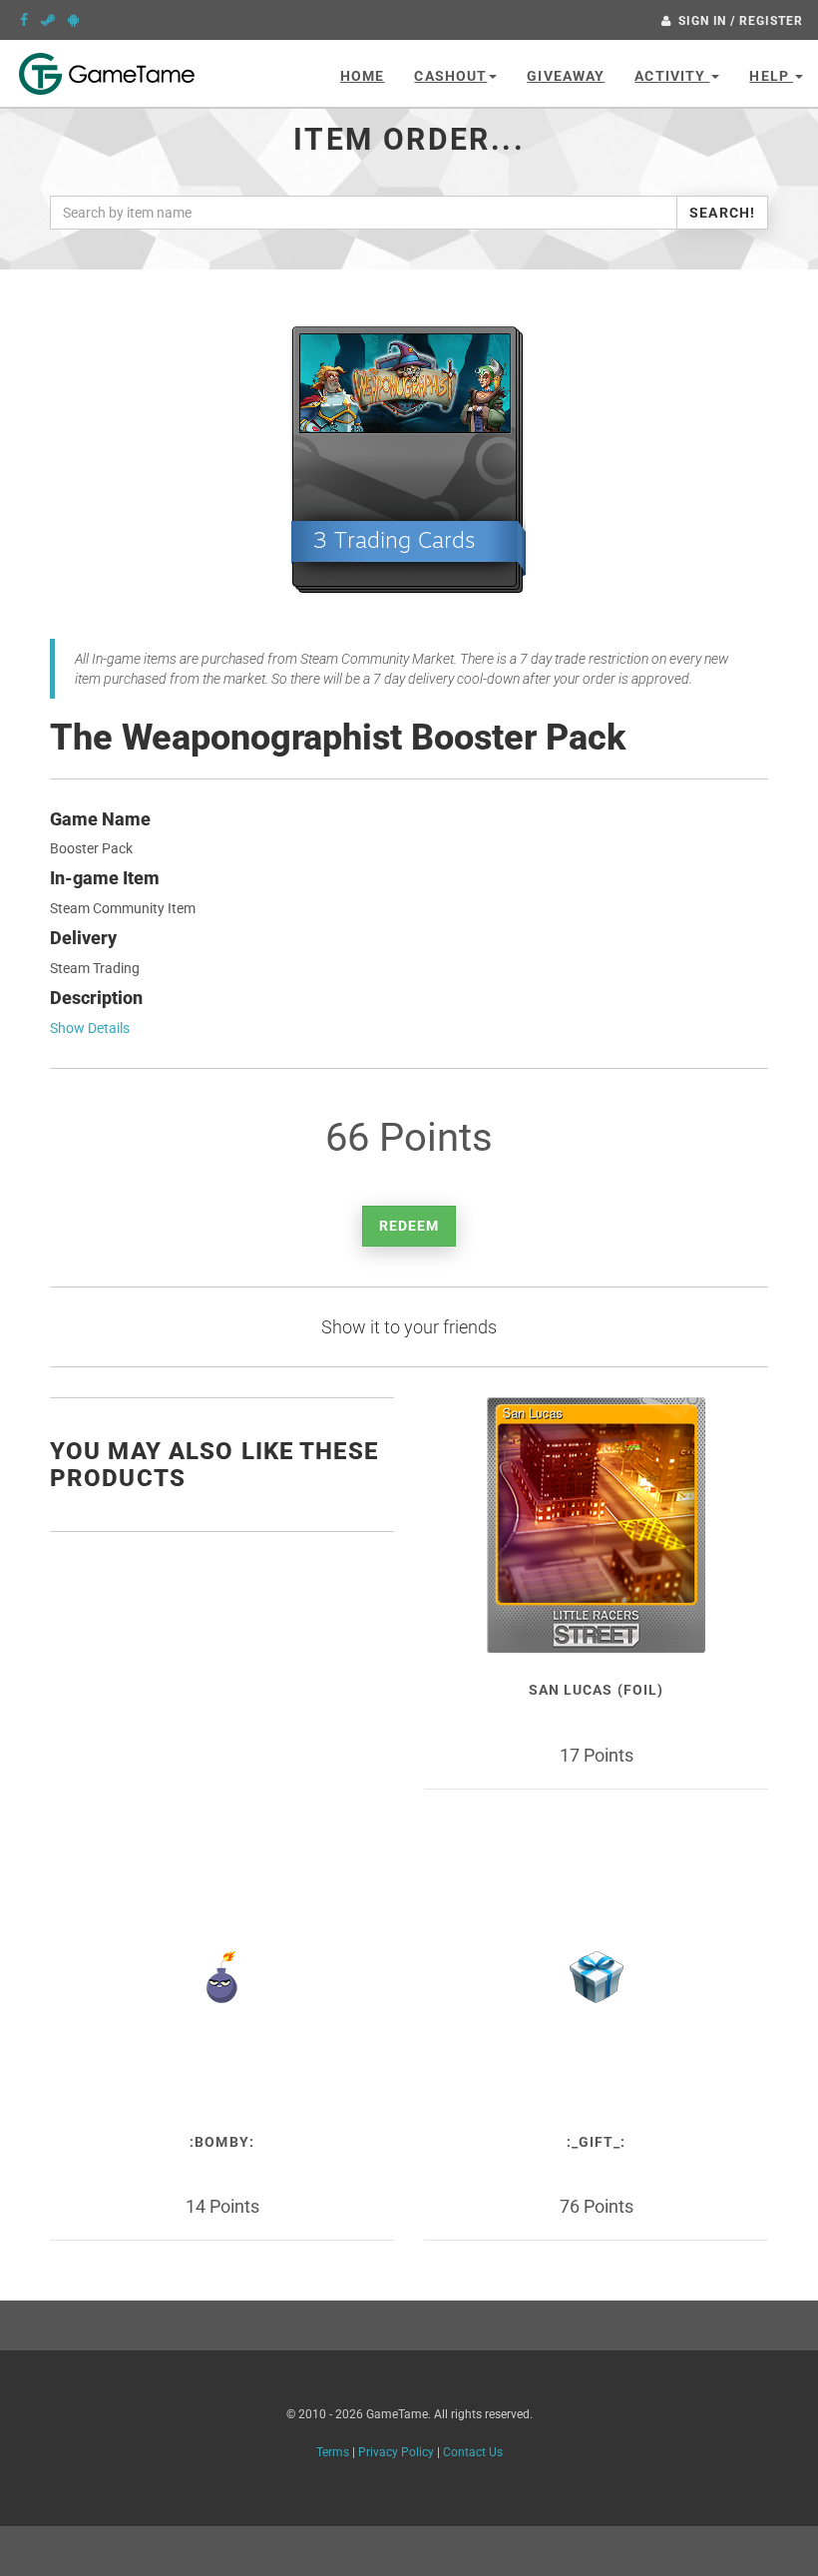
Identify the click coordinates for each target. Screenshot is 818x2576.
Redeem (409, 1226)
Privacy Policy (396, 2452)
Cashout (450, 76)
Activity (672, 76)
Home (362, 76)
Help (771, 76)
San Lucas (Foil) (597, 1690)
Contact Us (473, 2452)
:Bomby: (222, 2142)
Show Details (90, 1028)
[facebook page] (24, 20)
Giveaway (566, 76)
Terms (333, 2452)
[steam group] (48, 20)
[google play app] (73, 20)
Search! (722, 213)
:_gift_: (597, 2142)
